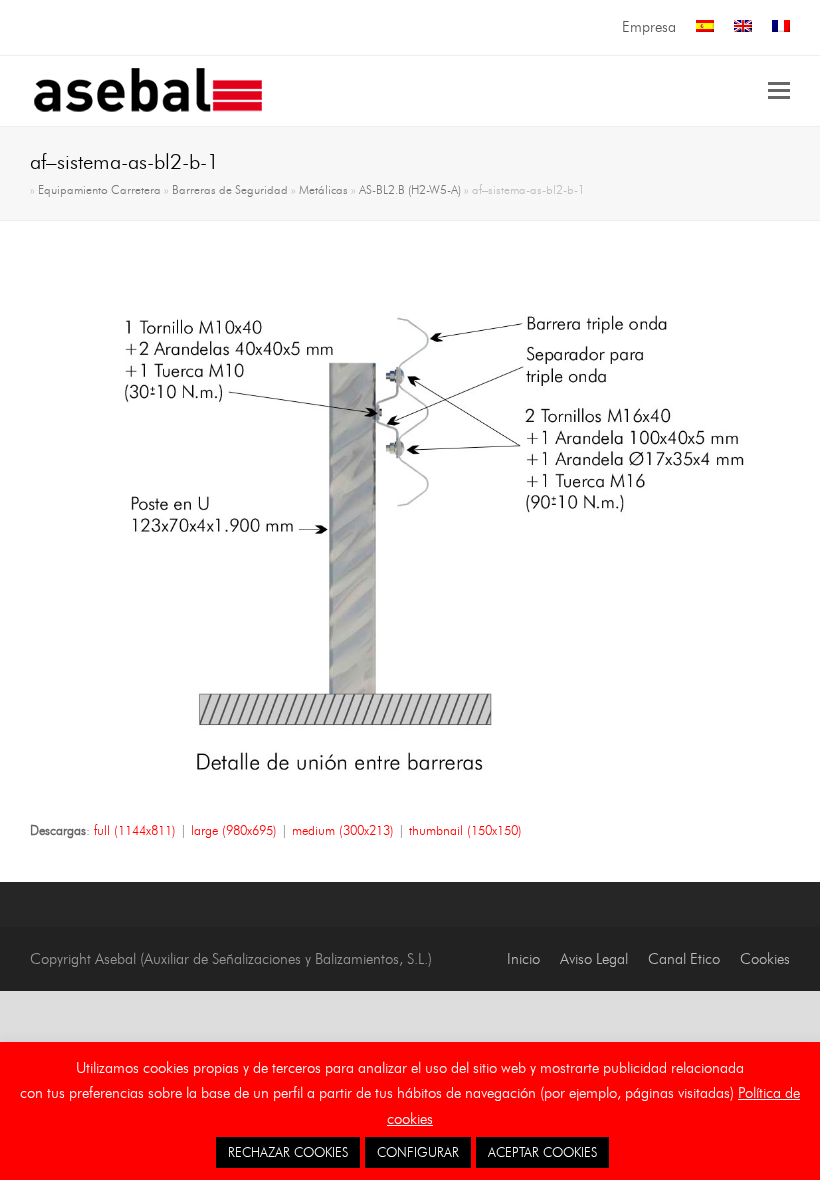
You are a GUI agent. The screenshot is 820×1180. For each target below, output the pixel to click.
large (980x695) (234, 830)
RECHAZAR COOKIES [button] (288, 1152)
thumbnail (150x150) (465, 830)
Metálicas (323, 190)
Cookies (765, 959)
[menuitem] (705, 27)
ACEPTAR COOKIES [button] (542, 1152)
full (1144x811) (135, 830)
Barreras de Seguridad (230, 190)
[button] (779, 91)
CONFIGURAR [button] (418, 1152)
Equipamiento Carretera (99, 190)
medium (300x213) (343, 830)
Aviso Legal (594, 959)
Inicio (523, 959)
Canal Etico (684, 959)
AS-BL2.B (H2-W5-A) (410, 190)
